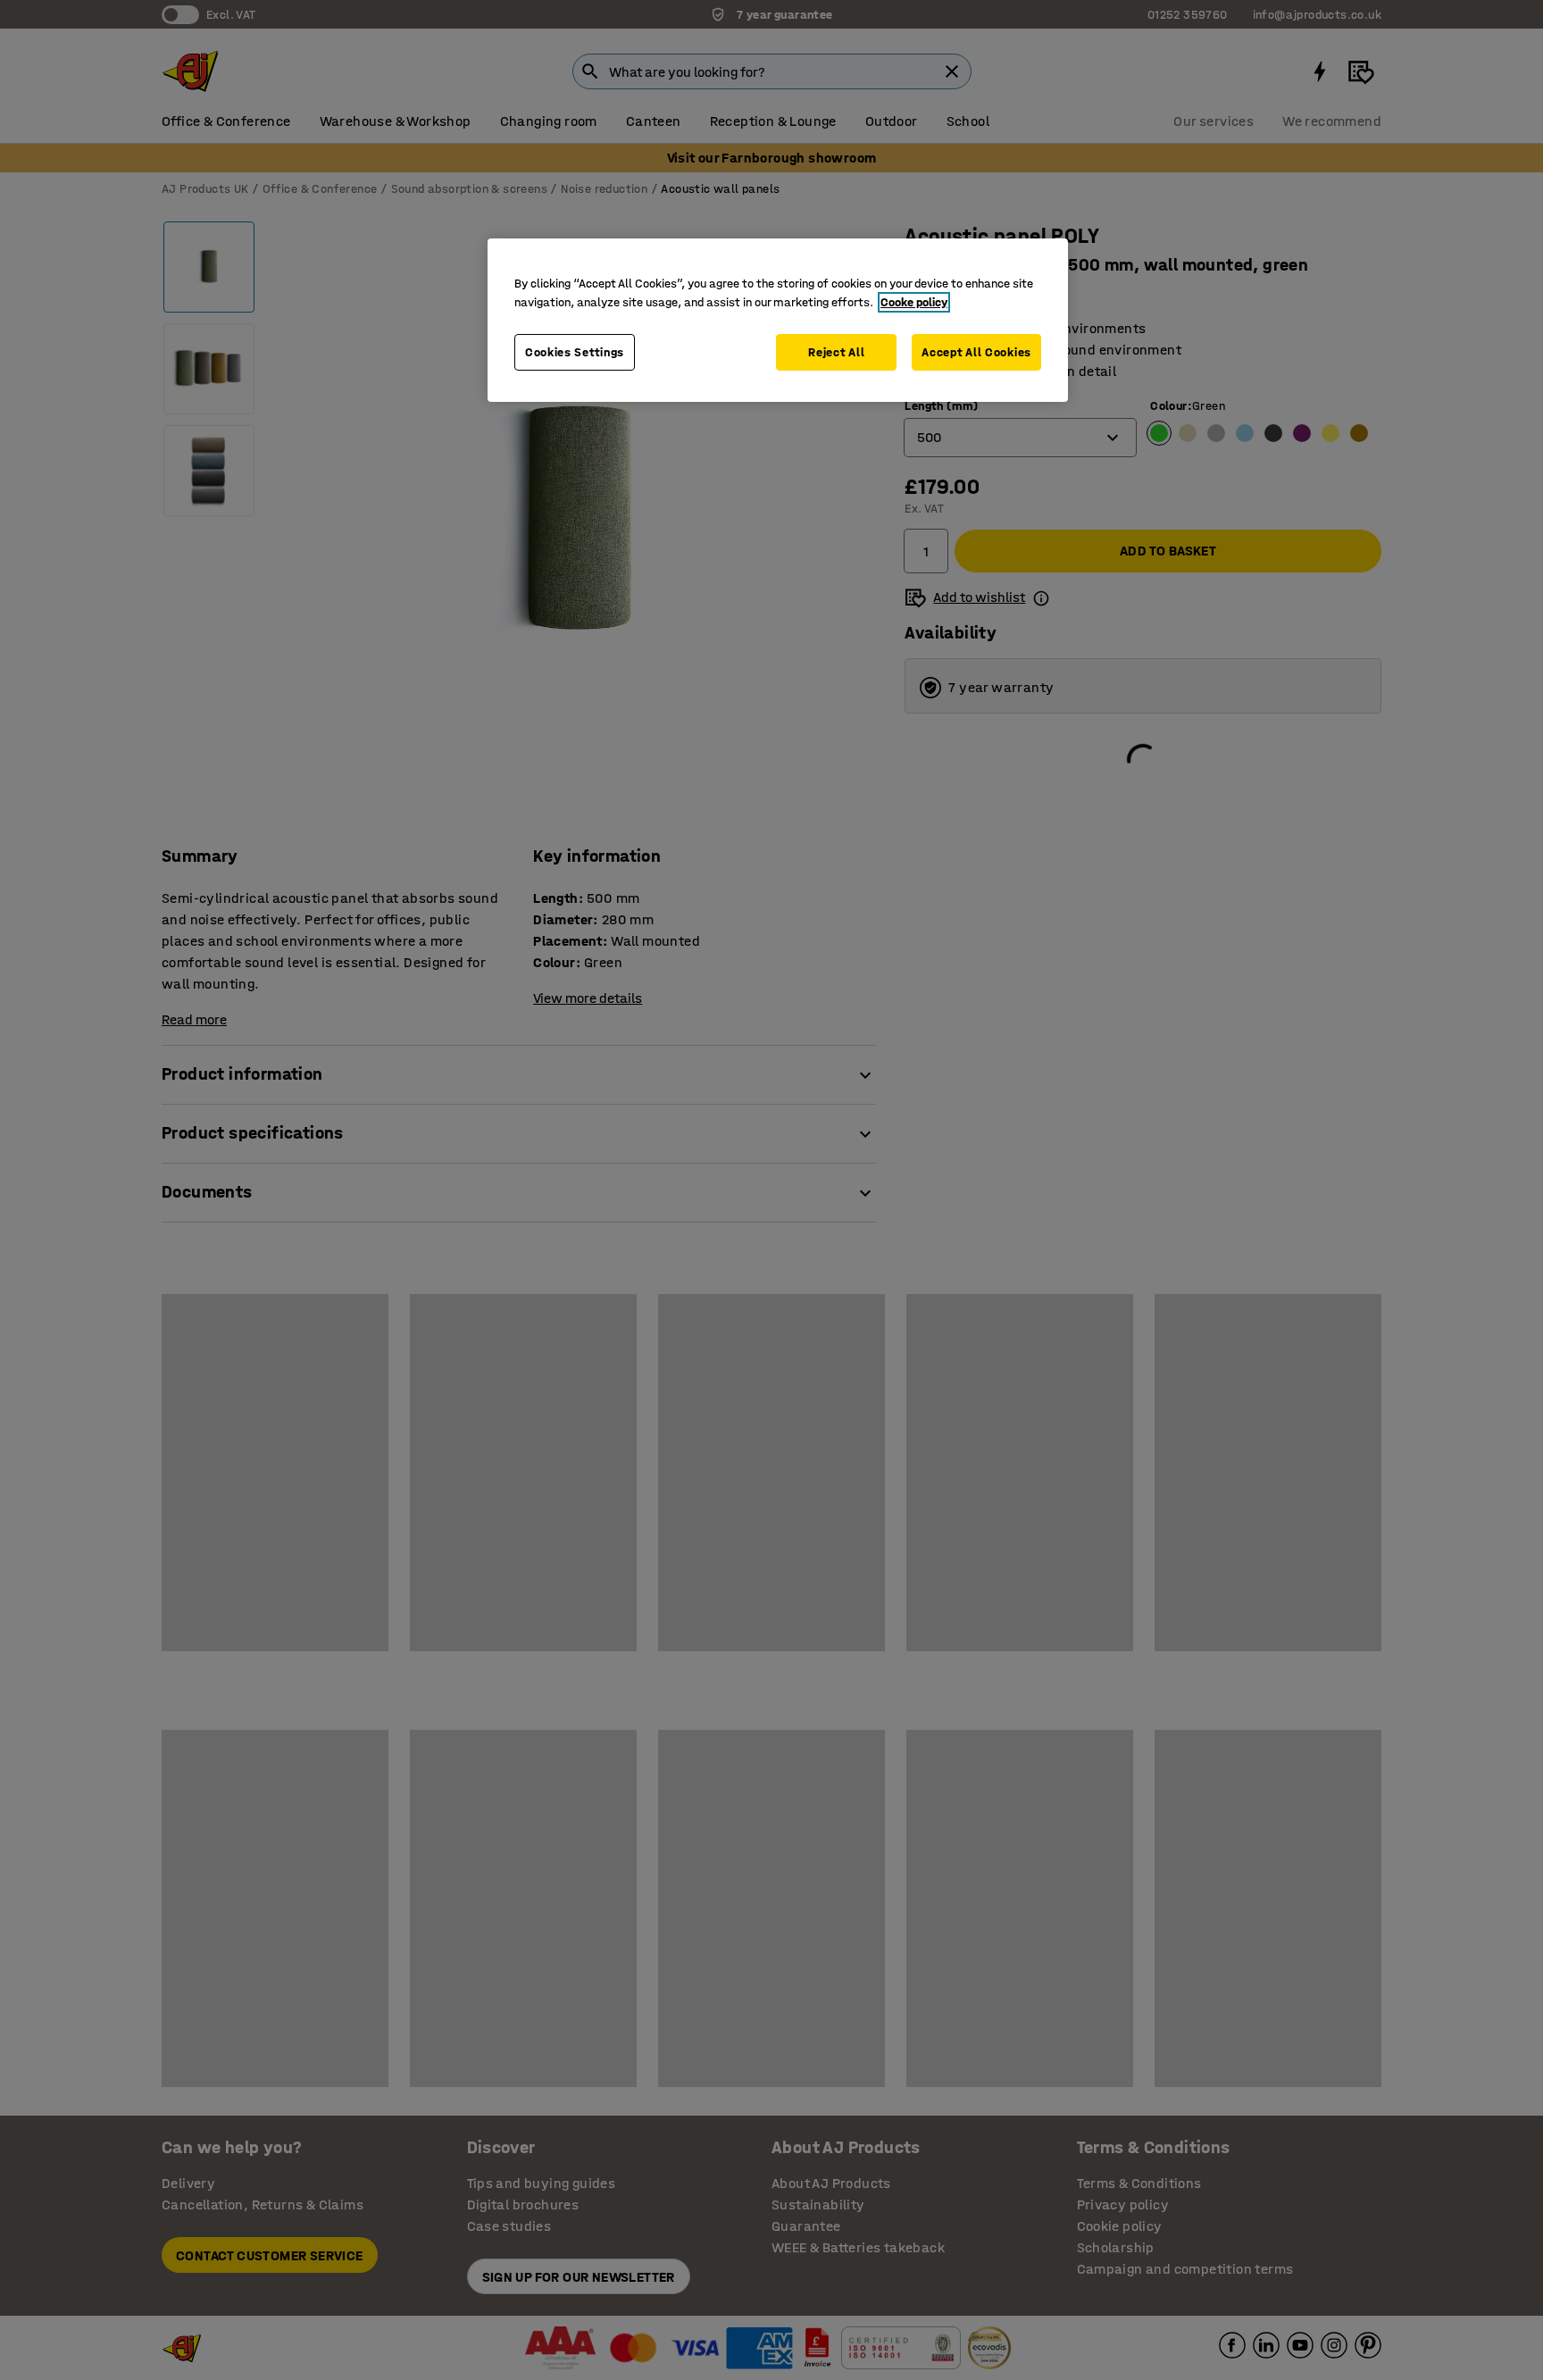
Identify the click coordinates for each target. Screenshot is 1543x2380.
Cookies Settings (575, 352)
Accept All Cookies (976, 352)
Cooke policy (914, 302)
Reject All (836, 352)
